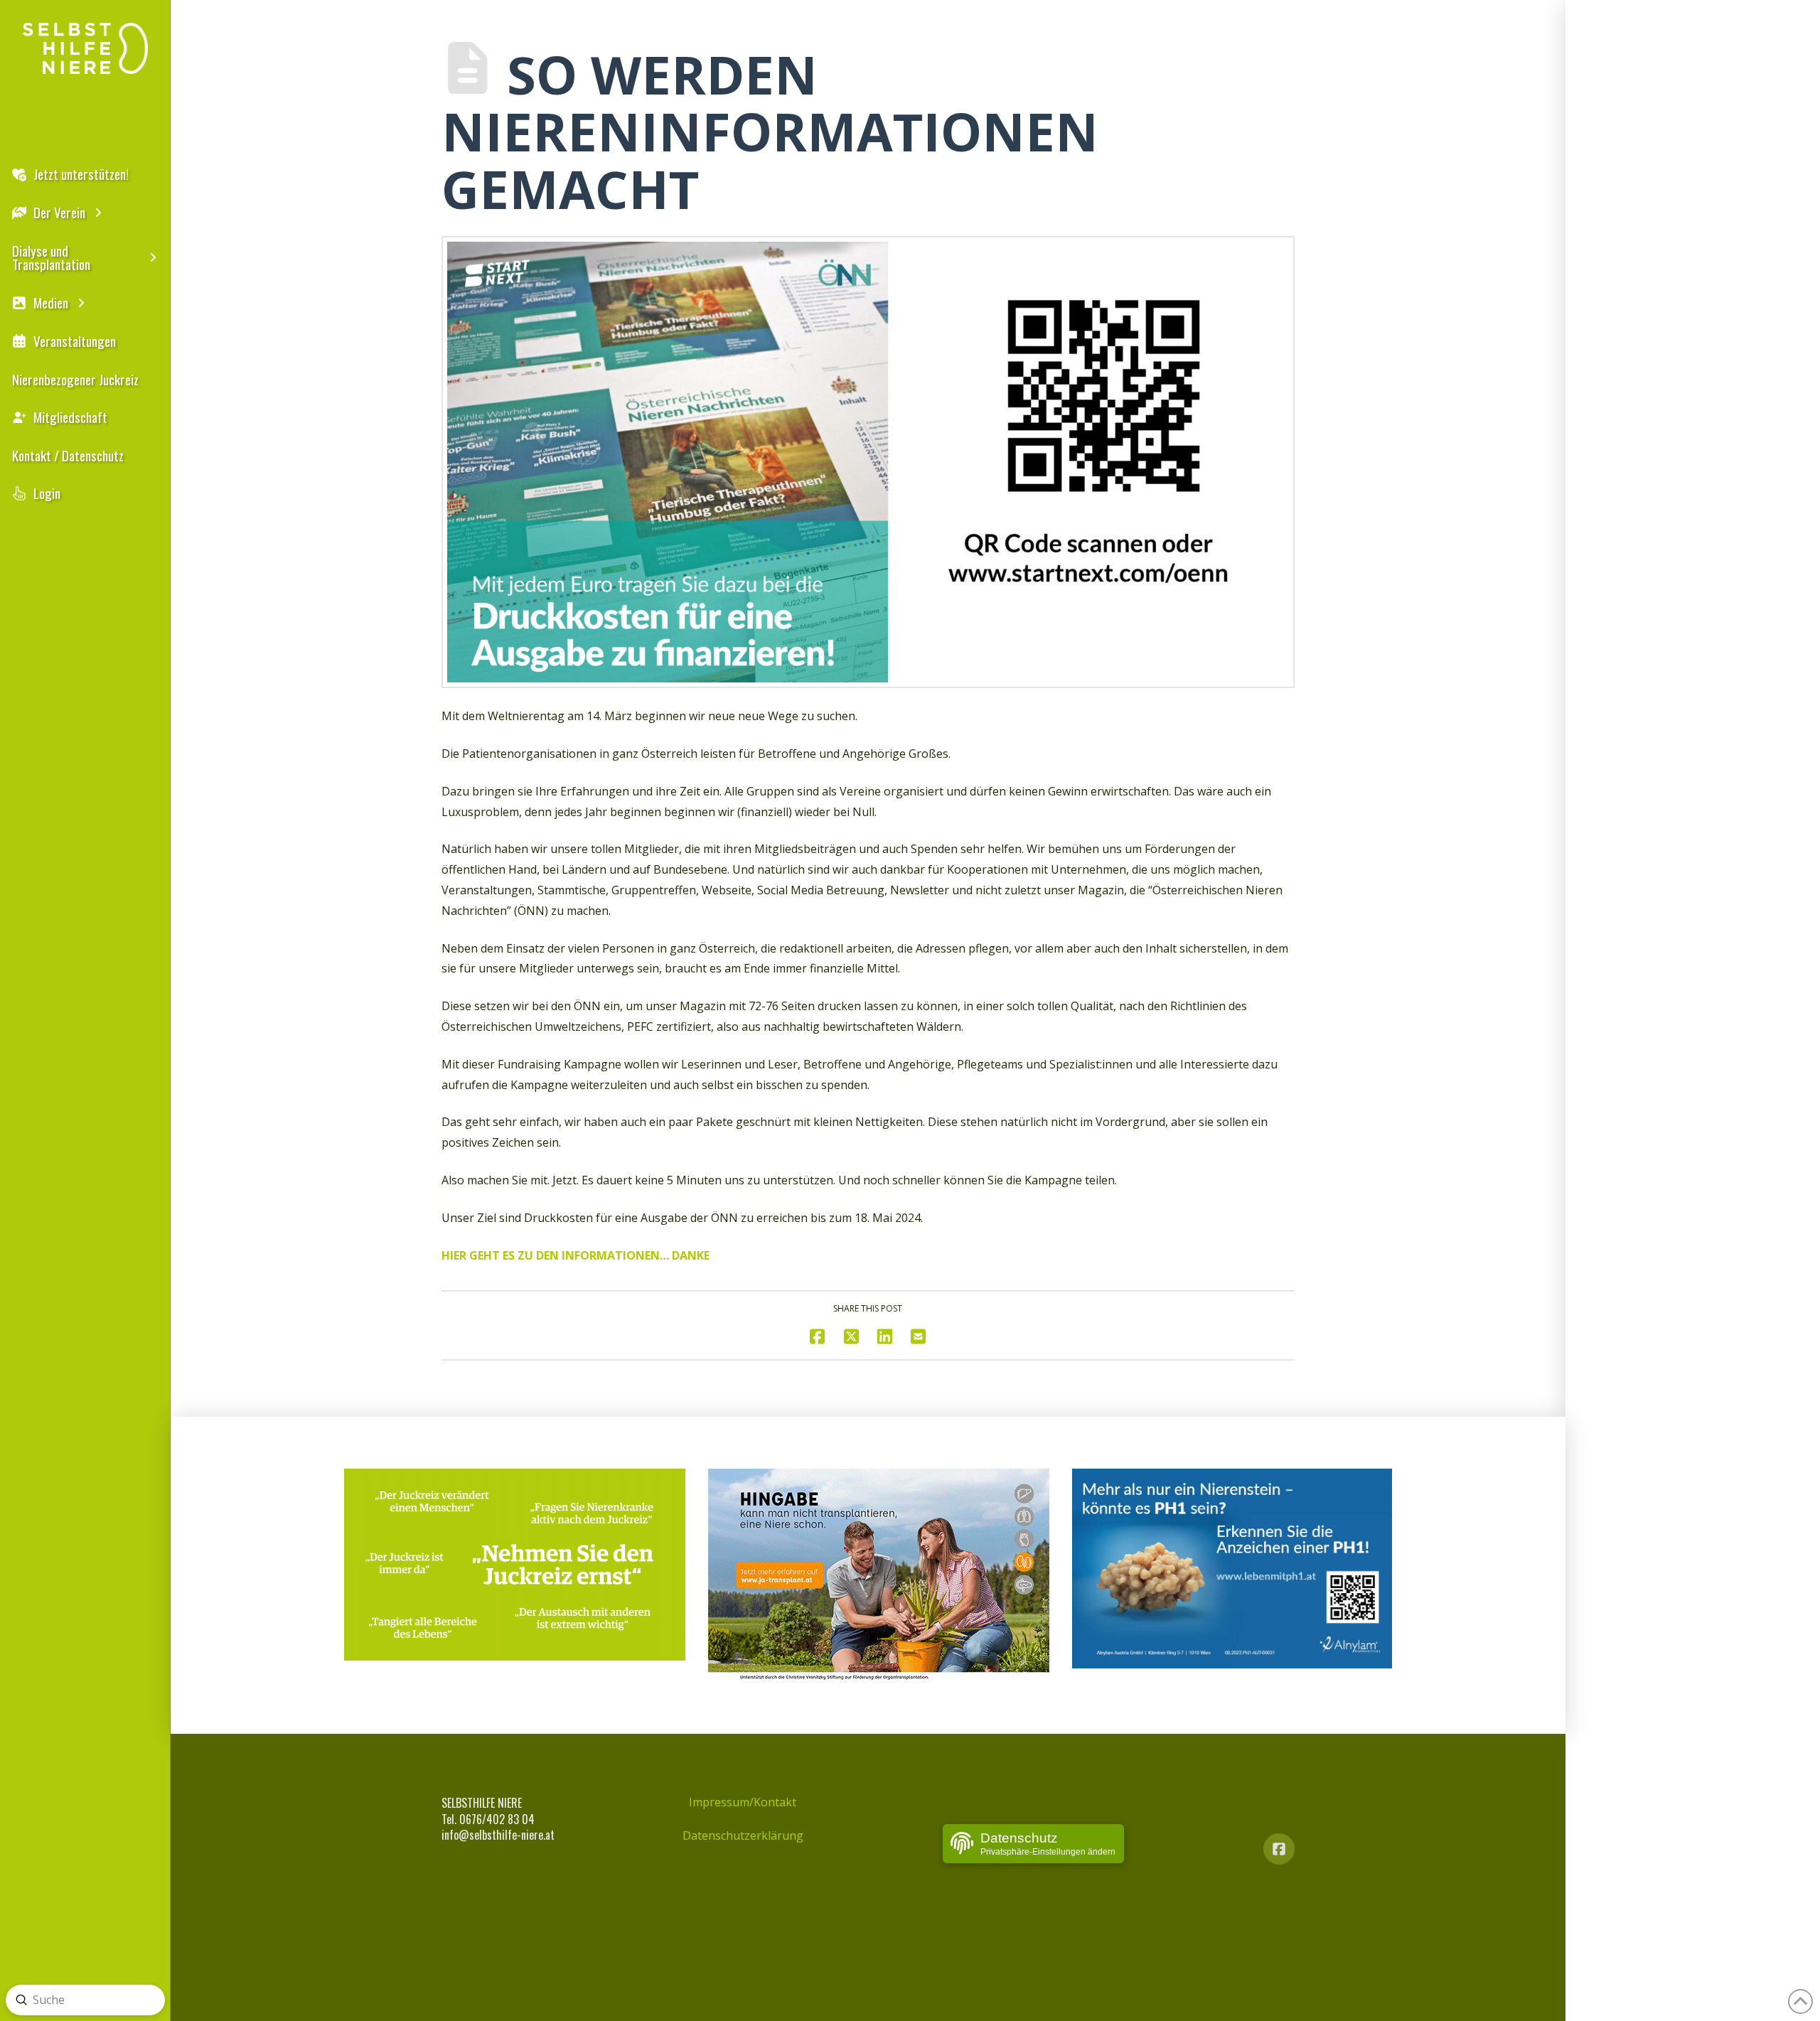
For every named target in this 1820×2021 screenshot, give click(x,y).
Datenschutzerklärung (743, 1835)
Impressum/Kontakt (743, 1802)
